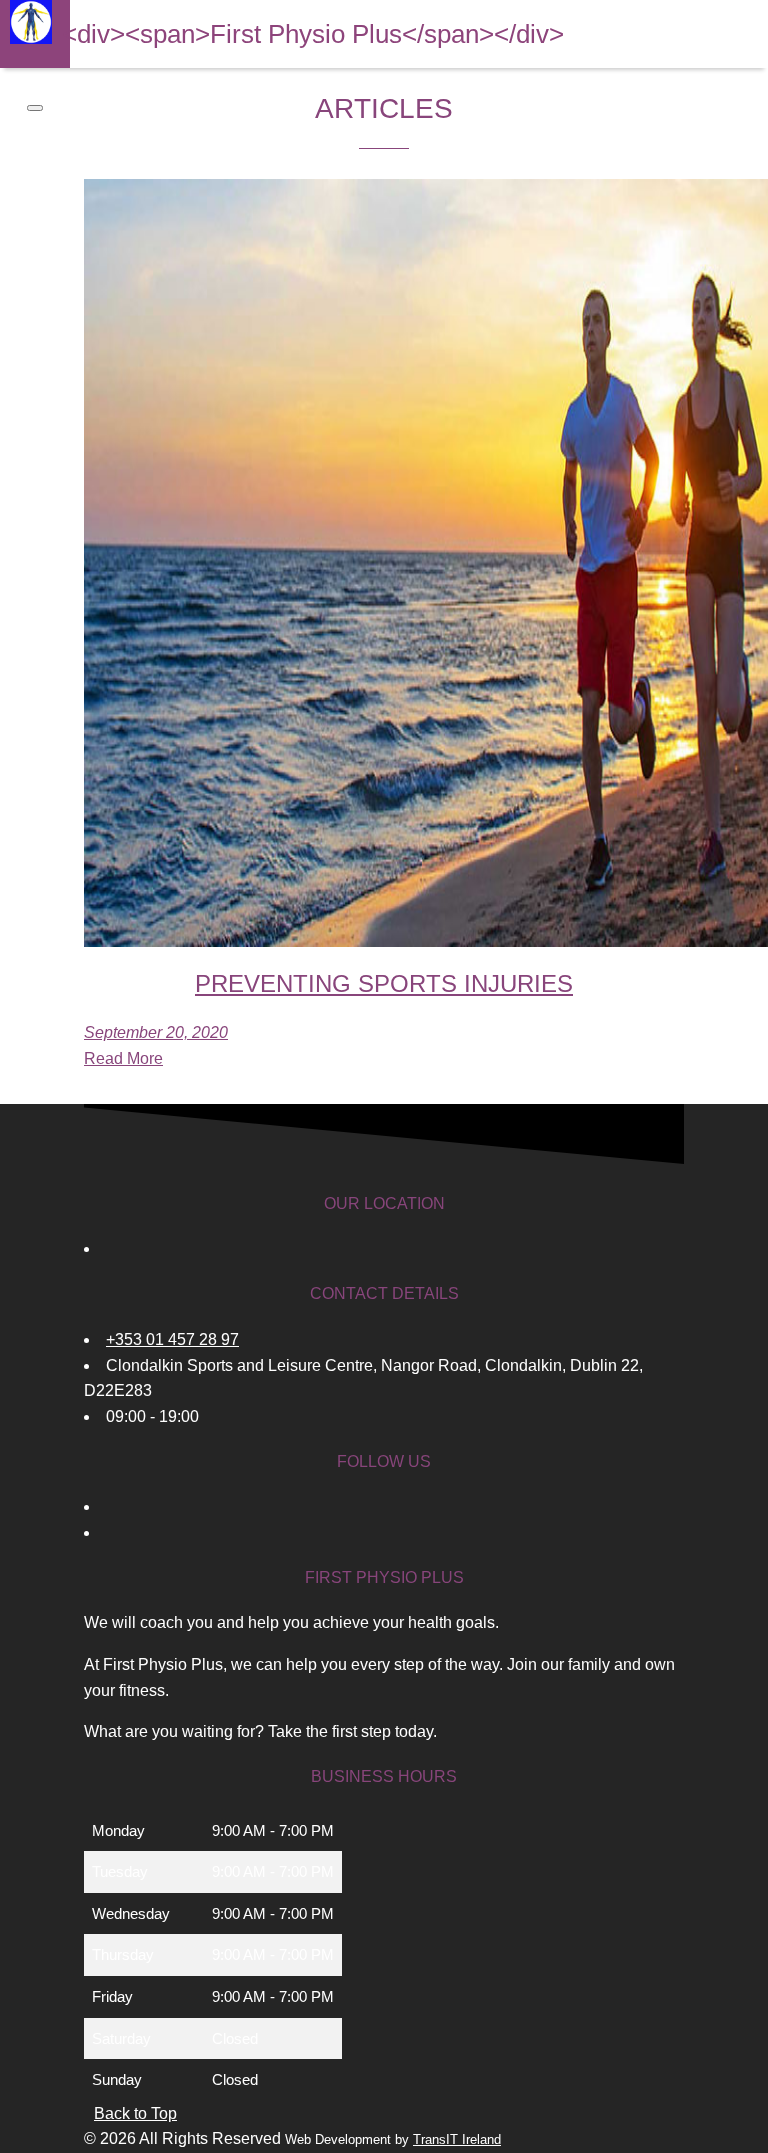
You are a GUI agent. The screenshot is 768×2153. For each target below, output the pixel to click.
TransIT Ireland (457, 2139)
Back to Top (135, 2113)
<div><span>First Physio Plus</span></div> (313, 34)
